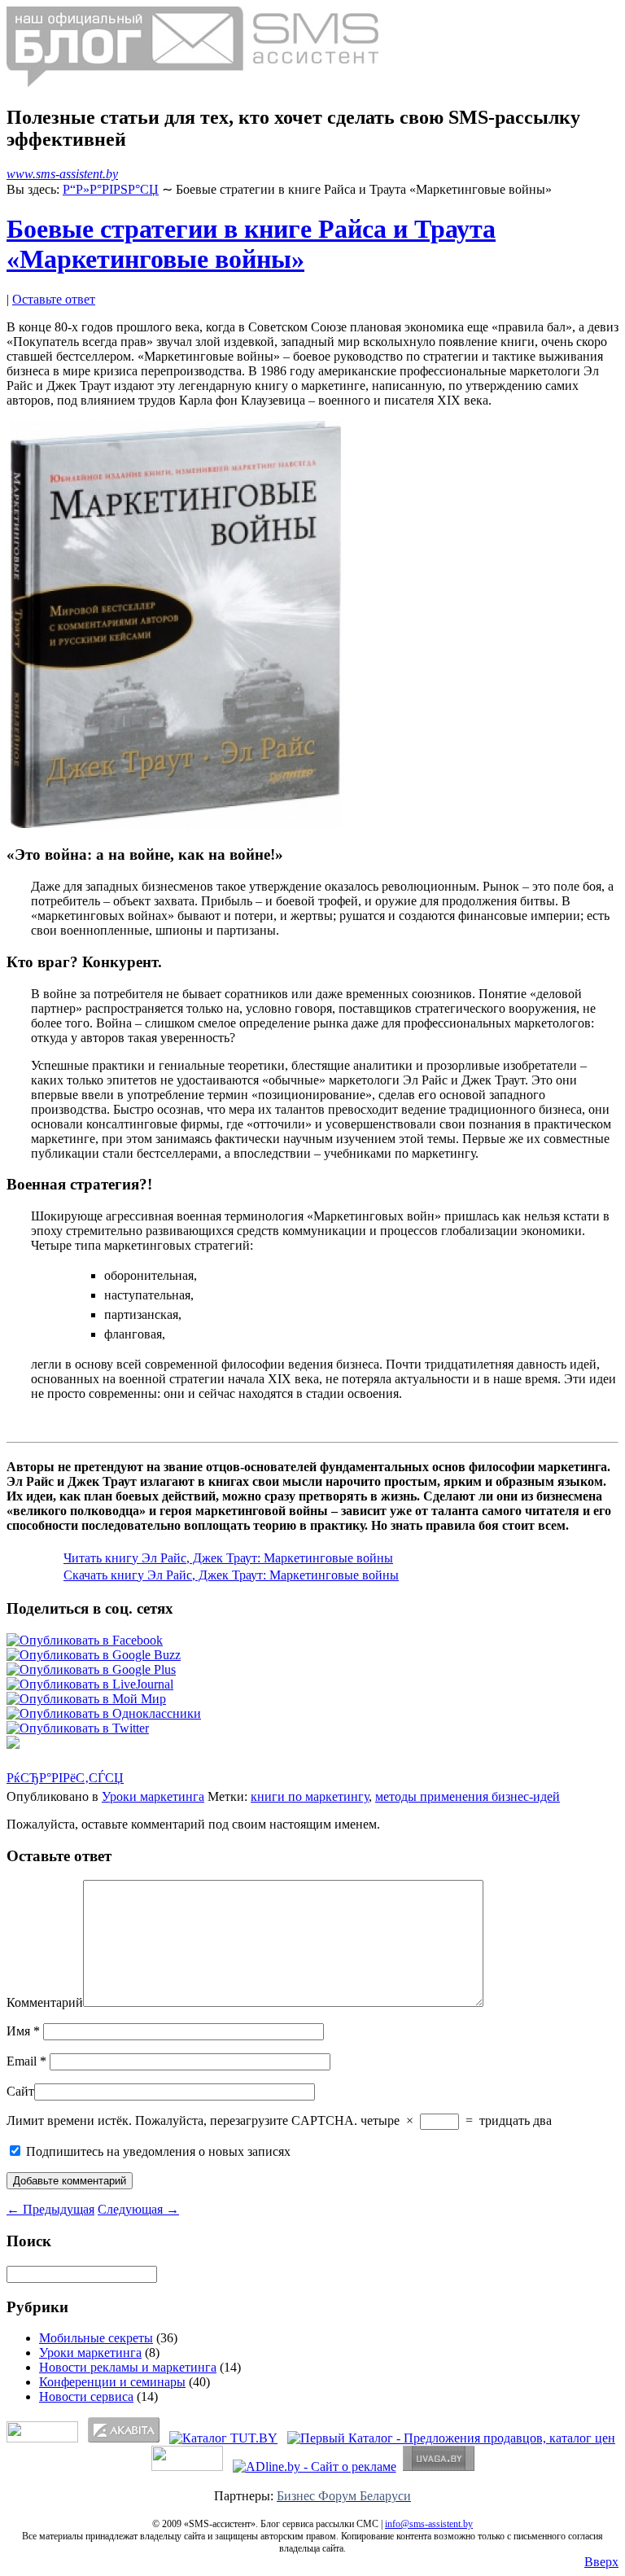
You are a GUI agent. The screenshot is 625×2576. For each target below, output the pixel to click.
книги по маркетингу (310, 1796)
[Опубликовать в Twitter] (78, 1728)
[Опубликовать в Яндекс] (13, 1744)
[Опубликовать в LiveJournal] (90, 1684)
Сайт (20, 2091)
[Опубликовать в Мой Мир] (86, 1699)
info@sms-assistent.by (429, 2524)
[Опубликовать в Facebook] (85, 1640)
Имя (23, 2031)
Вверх (601, 2562)
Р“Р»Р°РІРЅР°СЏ (111, 189)
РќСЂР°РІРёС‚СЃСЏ (65, 1778)
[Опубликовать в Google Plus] (91, 1669)
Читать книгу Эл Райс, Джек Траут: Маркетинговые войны (228, 1558)
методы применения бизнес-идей (468, 1796)
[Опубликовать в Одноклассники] (104, 1713)
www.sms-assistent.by (62, 174)
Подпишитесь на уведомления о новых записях (157, 2151)
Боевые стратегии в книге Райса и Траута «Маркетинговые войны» (251, 244)
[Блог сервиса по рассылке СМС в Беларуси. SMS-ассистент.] (192, 83)
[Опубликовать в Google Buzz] (94, 1655)
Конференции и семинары (112, 2382)
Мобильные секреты (96, 2338)
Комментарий (45, 2002)
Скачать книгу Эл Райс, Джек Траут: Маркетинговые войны (231, 1575)
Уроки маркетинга (153, 1796)
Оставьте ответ (54, 299)
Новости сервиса (86, 2396)
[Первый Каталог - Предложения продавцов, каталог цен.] (451, 2438)
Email (26, 2061)
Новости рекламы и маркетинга (128, 2367)
